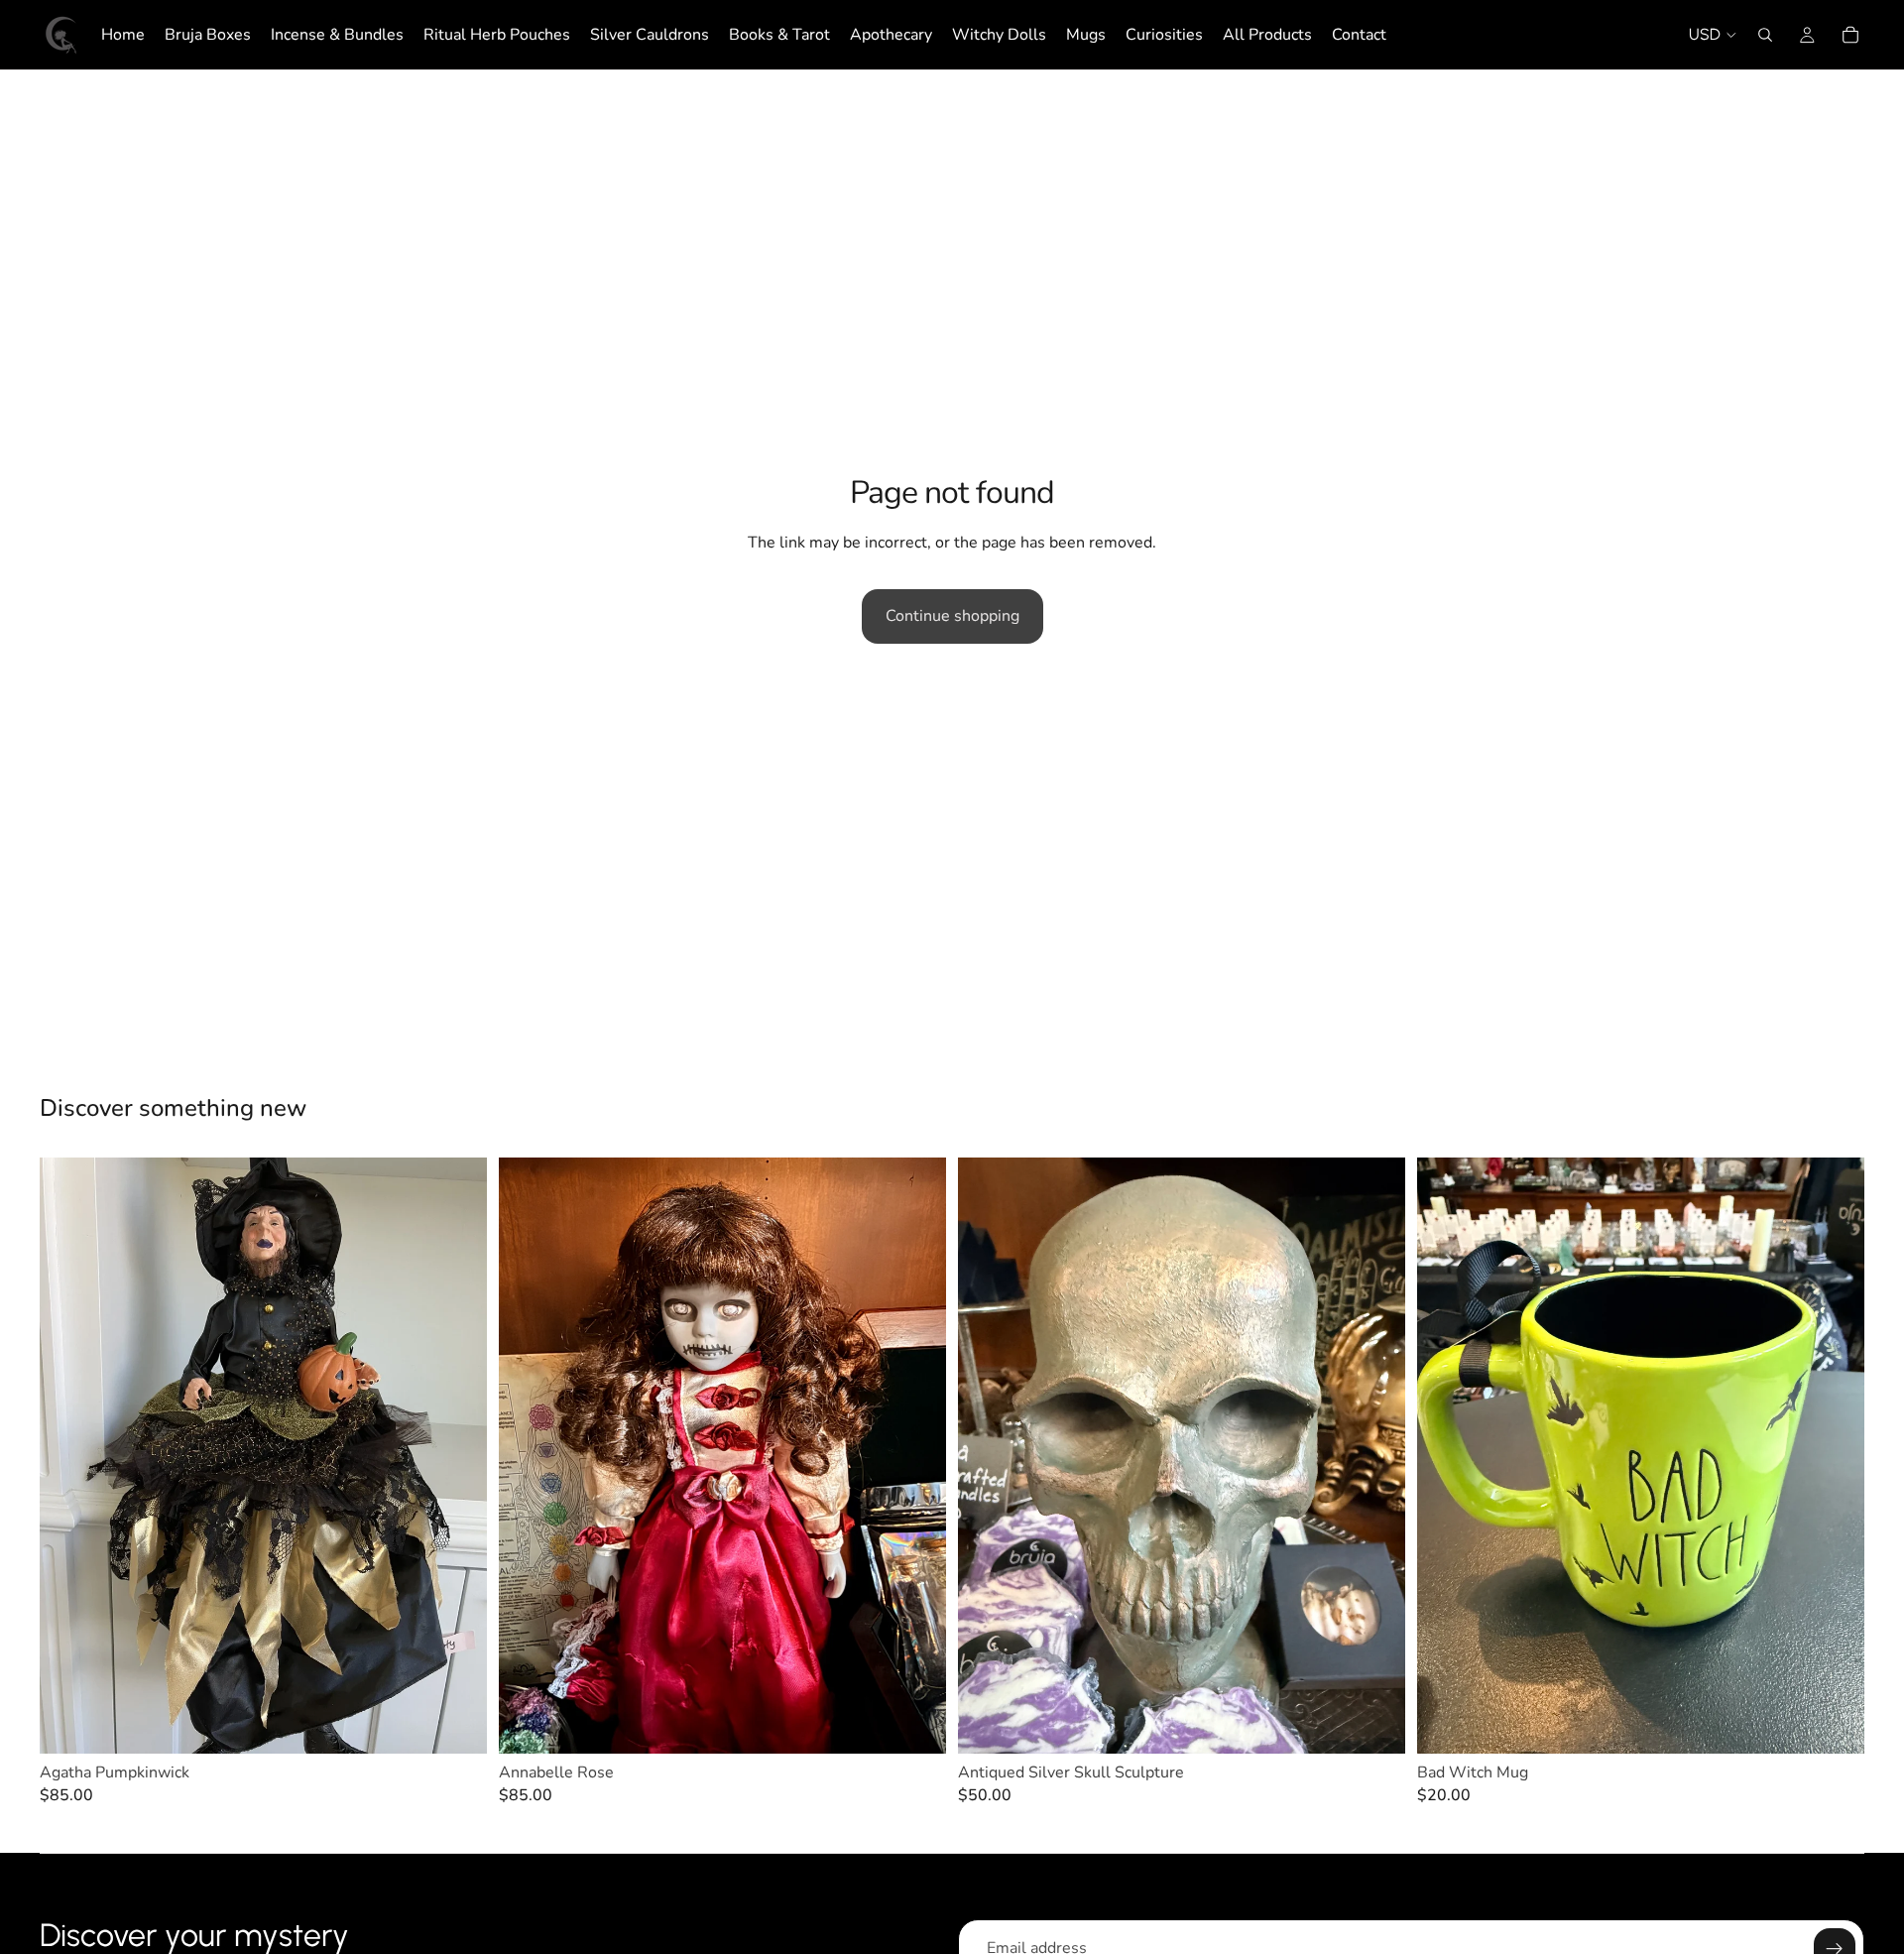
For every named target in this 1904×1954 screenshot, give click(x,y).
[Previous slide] (69, 1455)
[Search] (1765, 35)
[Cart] (1850, 35)
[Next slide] (457, 1455)
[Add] (456, 1723)
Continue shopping (952, 616)
